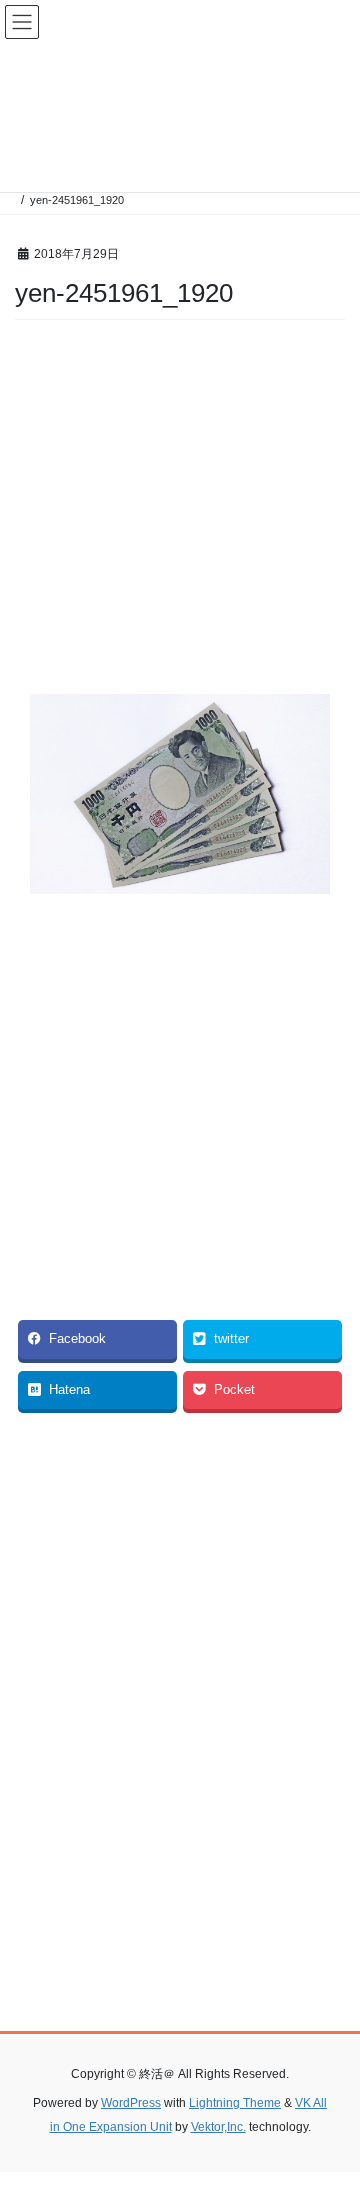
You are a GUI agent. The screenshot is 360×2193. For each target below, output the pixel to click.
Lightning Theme (235, 2103)
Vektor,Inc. (218, 2127)
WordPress (131, 2103)
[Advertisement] (180, 512)
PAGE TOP (331, 2109)
